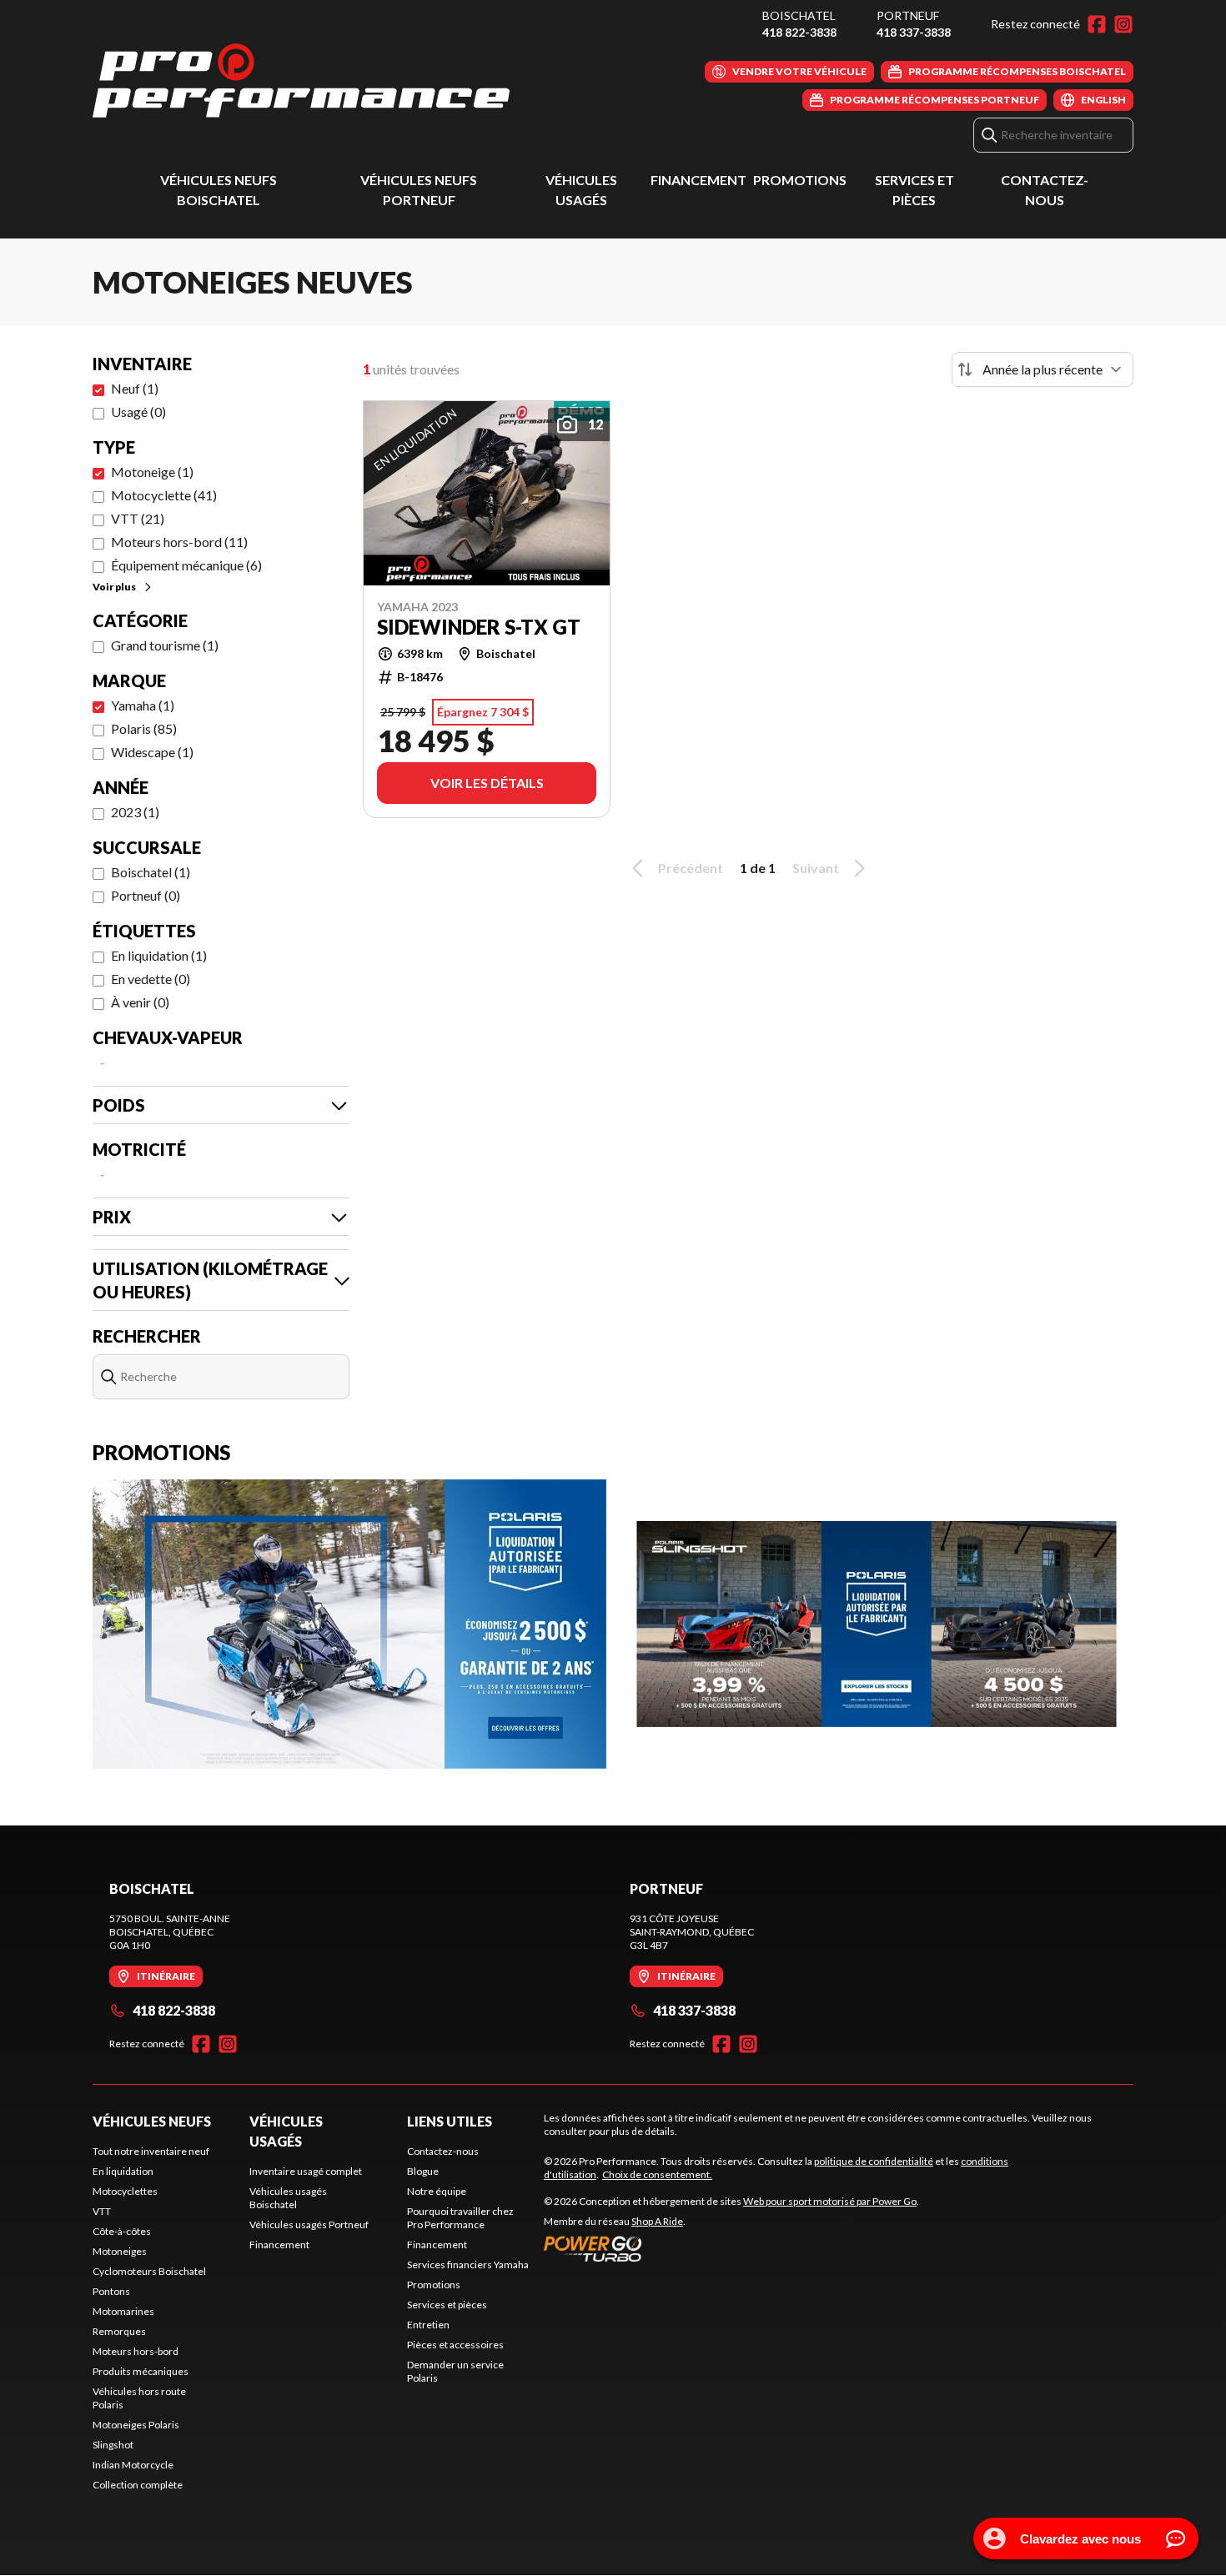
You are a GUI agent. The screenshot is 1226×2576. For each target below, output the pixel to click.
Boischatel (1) (151, 872)
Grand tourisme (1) (165, 645)
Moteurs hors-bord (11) (179, 542)
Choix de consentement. (657, 2174)
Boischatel (799, 15)
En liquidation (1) (159, 955)
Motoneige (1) (152, 472)
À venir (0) (140, 1002)
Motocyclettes (125, 2191)
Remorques (119, 2331)
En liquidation (123, 2171)
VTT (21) (138, 518)
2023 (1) (135, 812)
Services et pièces (447, 2305)
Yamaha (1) (143, 705)
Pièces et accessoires (455, 2345)
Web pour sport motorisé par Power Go (830, 2201)
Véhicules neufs (152, 2121)
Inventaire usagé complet (306, 2171)
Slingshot (113, 2445)
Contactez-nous (443, 2151)
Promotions (800, 180)
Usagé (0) (138, 412)
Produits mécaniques (141, 2371)
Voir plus (114, 587)
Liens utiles (450, 2121)
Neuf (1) (135, 388)
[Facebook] (1097, 24)
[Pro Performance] (301, 80)
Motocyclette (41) (164, 495)
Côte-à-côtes (122, 2231)
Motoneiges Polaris (136, 2425)
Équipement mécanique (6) (186, 565)
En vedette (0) (151, 979)
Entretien (428, 2325)
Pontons (111, 2291)
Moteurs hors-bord (136, 2351)
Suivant (816, 868)
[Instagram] (1123, 24)
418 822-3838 (799, 32)
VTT (102, 2211)
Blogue (423, 2171)
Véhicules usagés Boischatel (288, 2198)
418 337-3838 (914, 32)
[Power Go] (731, 2248)
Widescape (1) (152, 752)
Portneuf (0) (146, 895)
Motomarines (123, 2311)
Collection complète (138, 2485)
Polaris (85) (144, 728)
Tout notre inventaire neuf (151, 2151)
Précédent (691, 868)
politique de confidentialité (874, 2161)
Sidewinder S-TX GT (479, 627)
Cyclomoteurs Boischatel (149, 2271)
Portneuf (908, 15)
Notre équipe (437, 2191)
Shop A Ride (657, 2221)
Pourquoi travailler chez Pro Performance (460, 2218)
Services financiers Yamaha (468, 2265)
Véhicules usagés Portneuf (309, 2224)
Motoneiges (120, 2251)
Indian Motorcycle (133, 2465)
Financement (698, 180)
